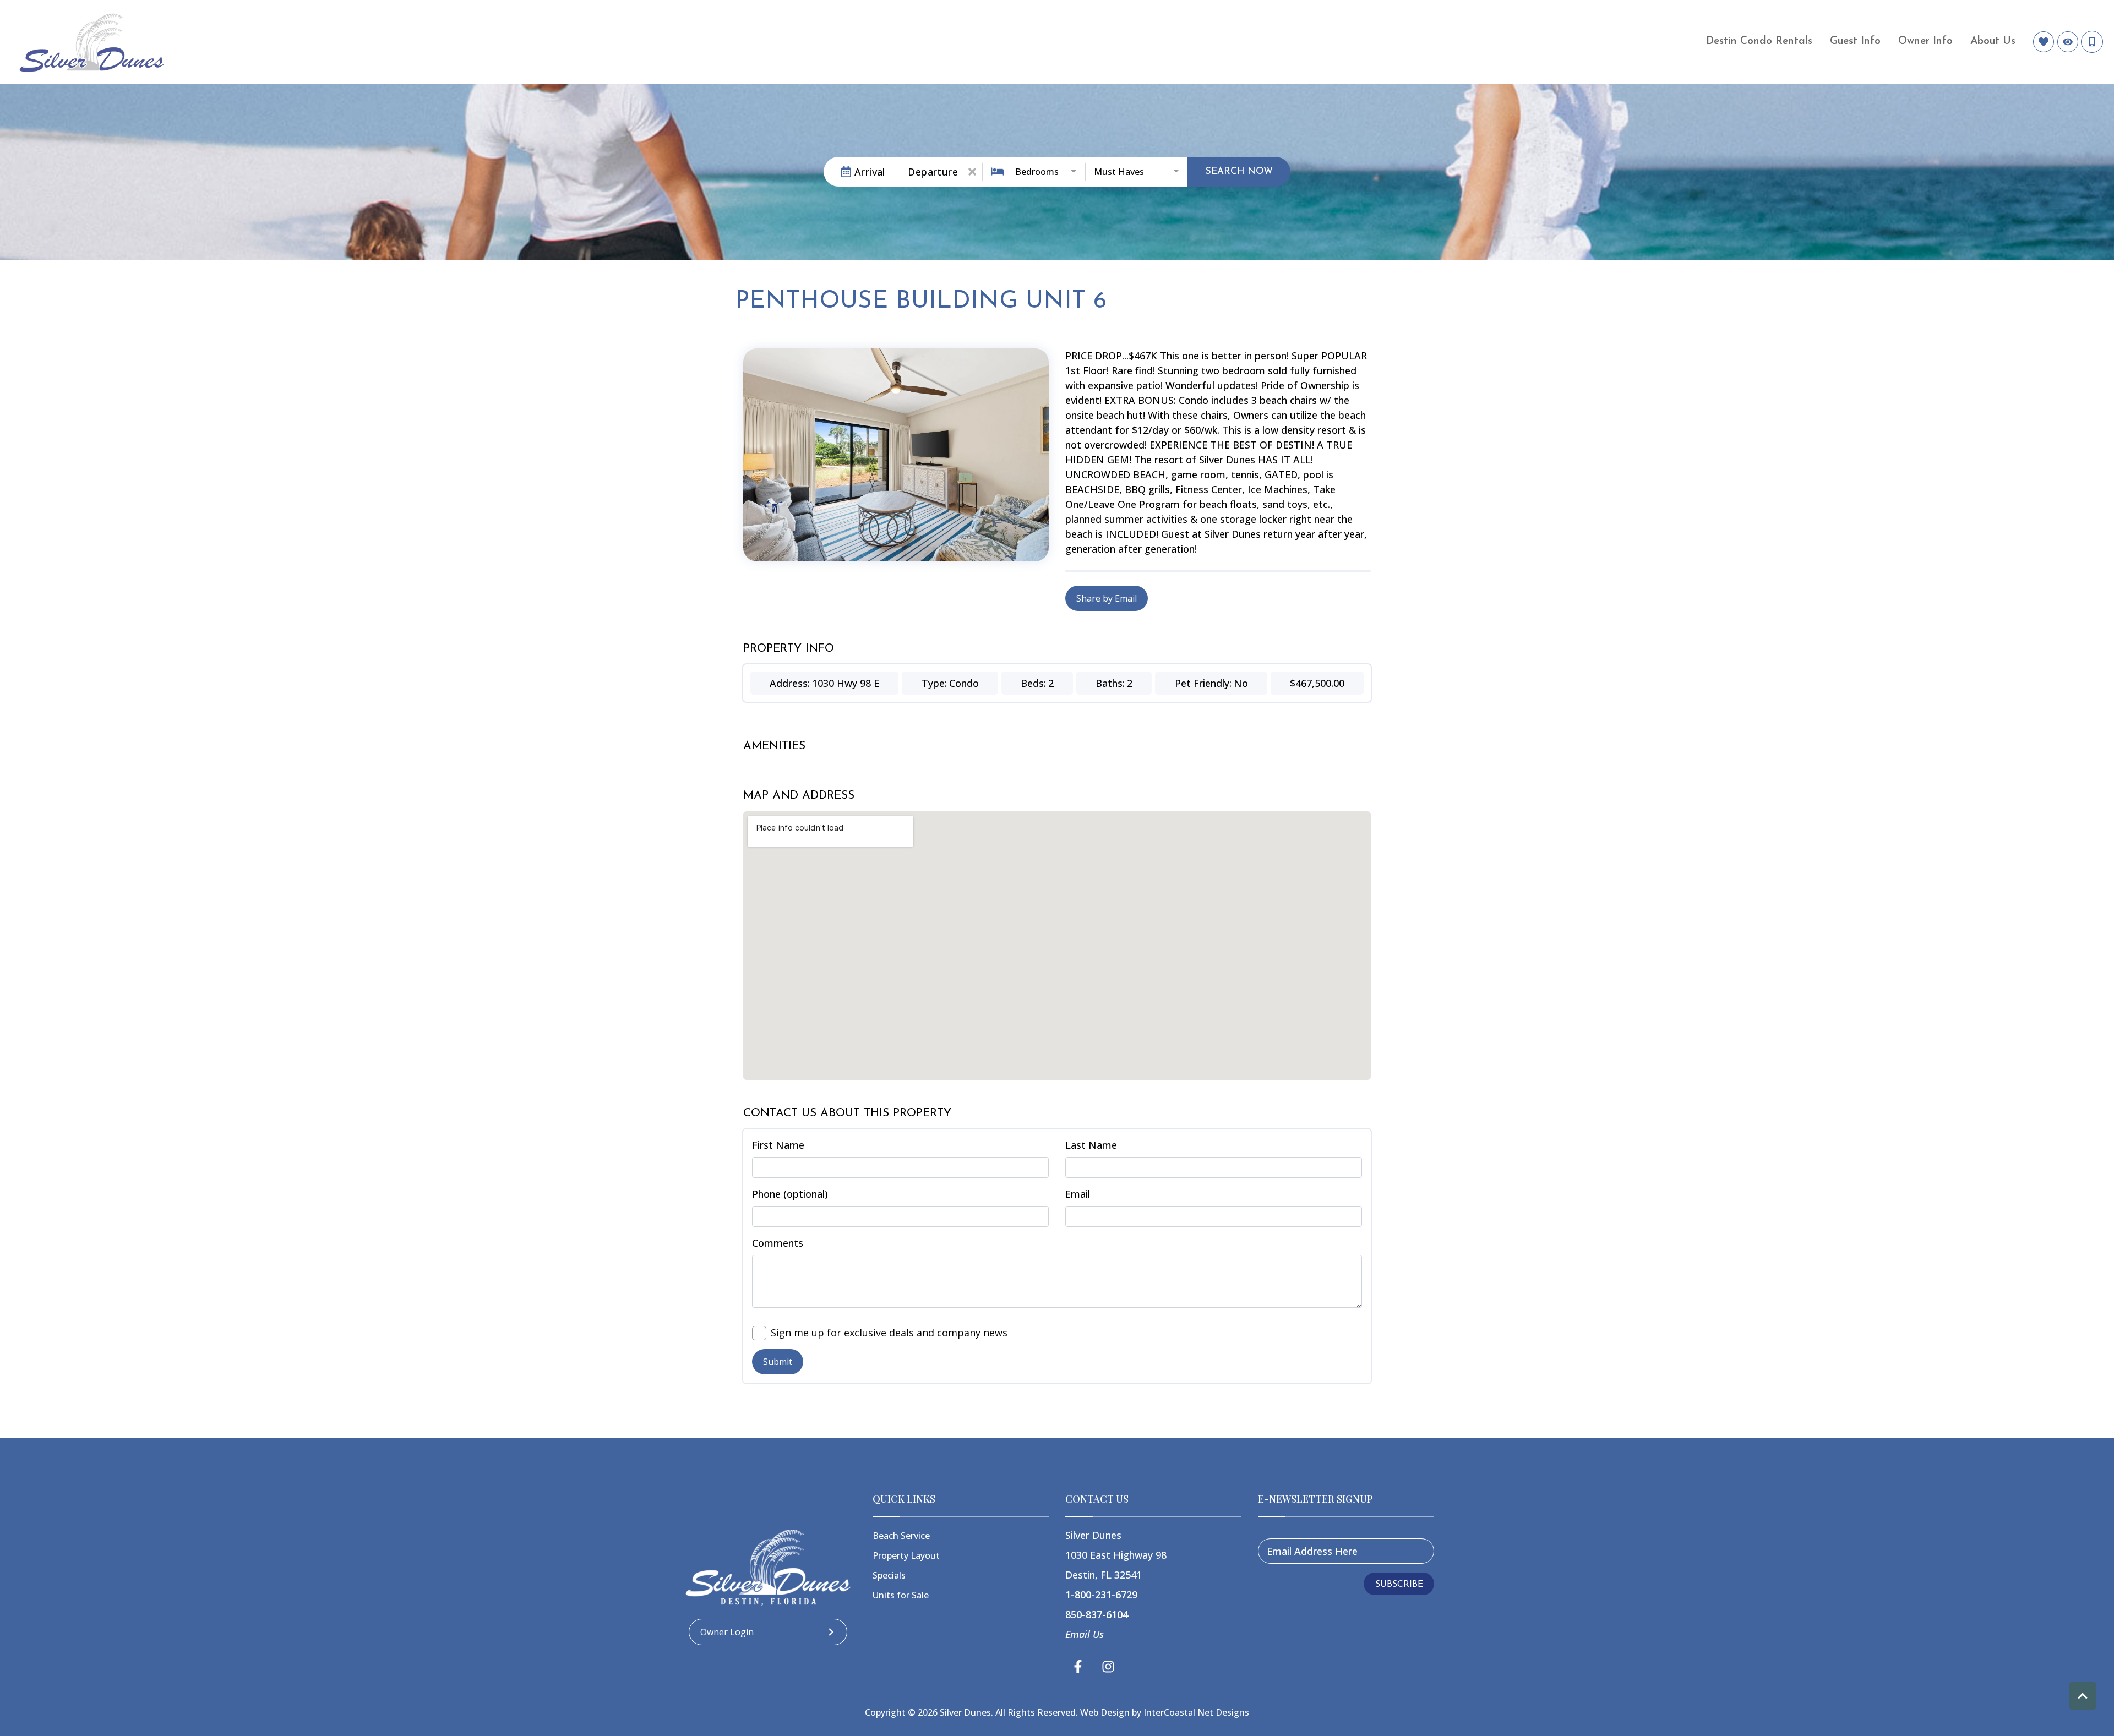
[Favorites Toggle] (2044, 42)
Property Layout (906, 1555)
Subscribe (1399, 1585)
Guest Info (1855, 42)
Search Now (1239, 171)
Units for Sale (901, 1595)
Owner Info (1925, 42)
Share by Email (1107, 598)
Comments (778, 1243)
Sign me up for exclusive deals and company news (889, 1333)
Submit (778, 1362)
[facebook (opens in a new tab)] (1080, 1667)
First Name (778, 1145)
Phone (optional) (790, 1194)
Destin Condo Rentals (1759, 42)
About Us (1993, 42)
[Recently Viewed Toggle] (2068, 42)
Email (1078, 1194)
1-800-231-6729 (1101, 1595)
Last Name (1091, 1145)
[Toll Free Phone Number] (2092, 42)
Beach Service (901, 1536)
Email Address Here (1312, 1551)
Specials (889, 1575)
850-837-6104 (1097, 1614)
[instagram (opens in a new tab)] (1108, 1667)
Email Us (1085, 1634)
